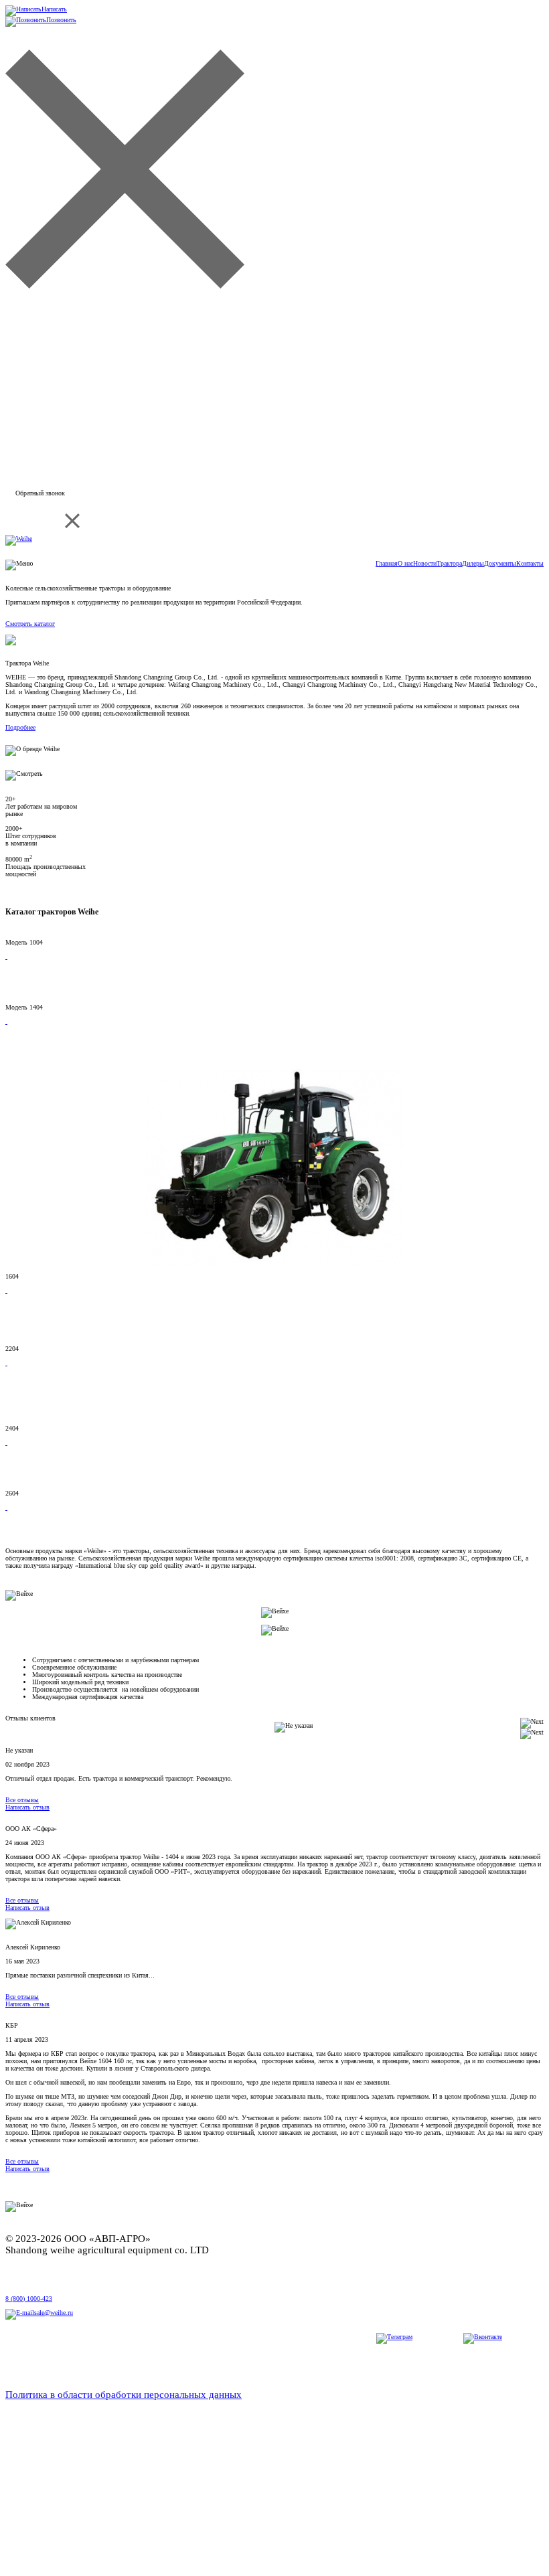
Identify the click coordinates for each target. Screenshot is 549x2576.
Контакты (530, 563)
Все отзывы (22, 1800)
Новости (425, 563)
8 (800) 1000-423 (29, 2299)
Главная (387, 563)
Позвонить (61, 20)
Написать (54, 9)
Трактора (449, 563)
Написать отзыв (27, 1807)
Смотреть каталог (30, 624)
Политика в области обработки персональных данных (124, 2395)
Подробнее (20, 727)
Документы (500, 563)
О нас (405, 563)
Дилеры (473, 563)
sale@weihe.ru (54, 2313)
